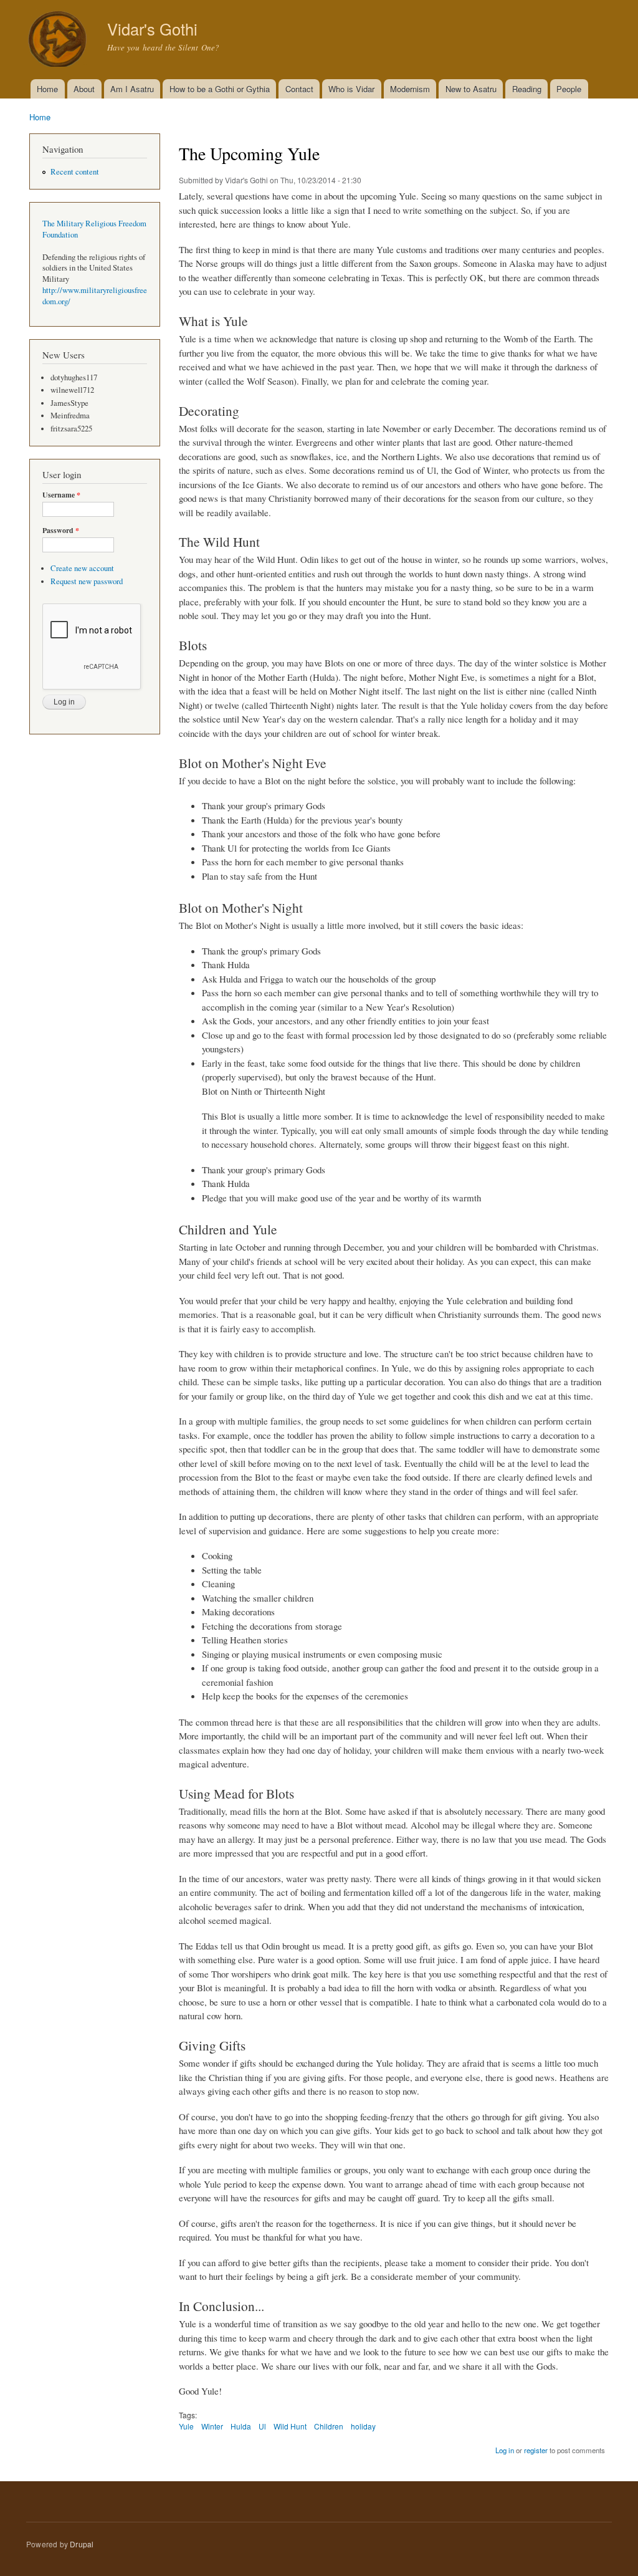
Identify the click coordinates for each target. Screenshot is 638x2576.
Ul (262, 2426)
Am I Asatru (132, 89)
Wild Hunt (290, 2426)
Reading (527, 89)
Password (61, 531)
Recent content (75, 172)
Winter (212, 2426)
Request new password (87, 581)
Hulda (241, 2426)
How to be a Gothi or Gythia (220, 89)
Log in (505, 2450)
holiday (363, 2426)
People (569, 89)
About (84, 89)
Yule (186, 2426)
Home (47, 89)
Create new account (82, 568)
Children (329, 2426)
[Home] (59, 40)
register (536, 2450)
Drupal (82, 2544)
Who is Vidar (351, 89)
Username (61, 495)
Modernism (410, 89)
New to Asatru (471, 89)
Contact (299, 89)
